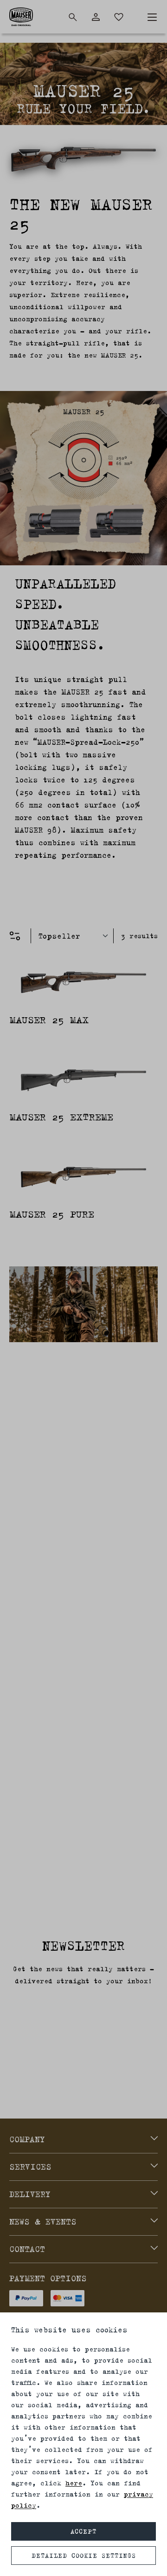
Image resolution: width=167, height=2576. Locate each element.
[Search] (73, 17)
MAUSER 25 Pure (52, 1214)
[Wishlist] (119, 17)
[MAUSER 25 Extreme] (83, 1080)
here (74, 2483)
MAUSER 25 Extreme (61, 1117)
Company (27, 2139)
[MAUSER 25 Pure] (83, 1177)
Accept (83, 2531)
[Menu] (152, 17)
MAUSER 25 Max (49, 1020)
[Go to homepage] (21, 17)
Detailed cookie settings (84, 2556)
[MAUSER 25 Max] (83, 983)
